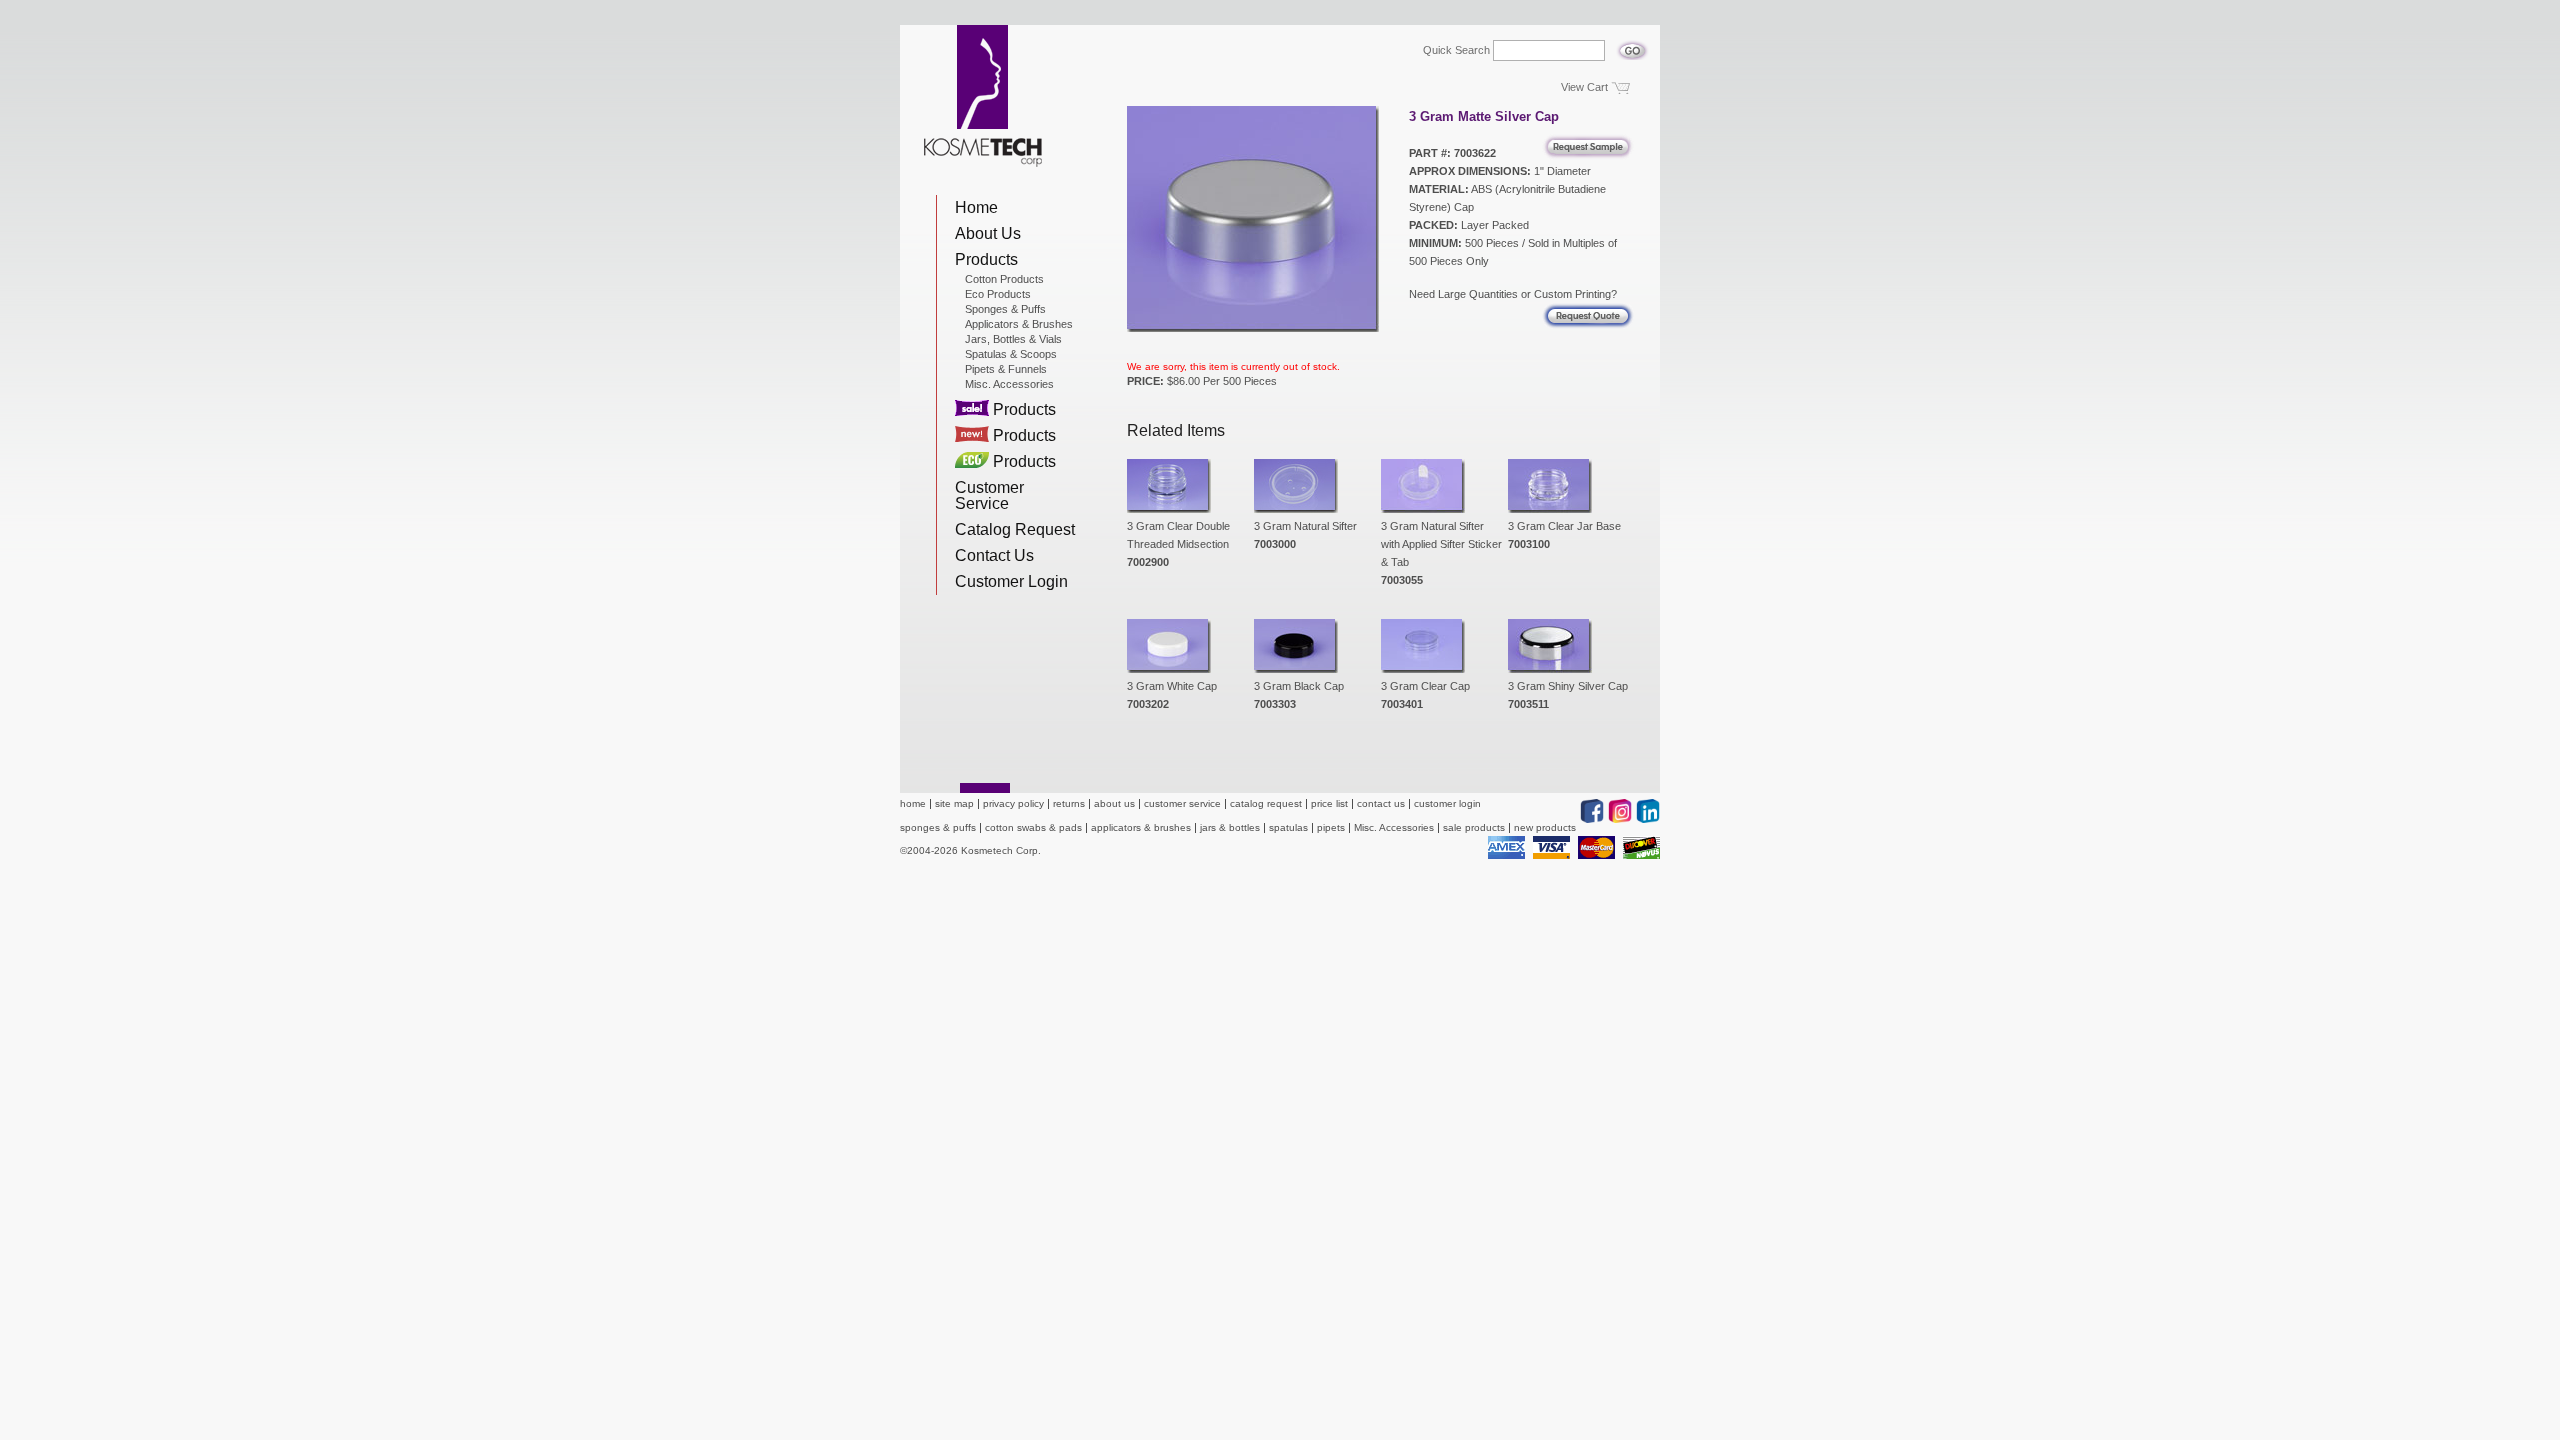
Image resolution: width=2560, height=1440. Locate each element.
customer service (1182, 803)
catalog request (1266, 803)
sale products (1474, 827)
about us (1114, 803)
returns (1069, 803)
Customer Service (989, 495)
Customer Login (1011, 581)
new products (1545, 827)
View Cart (1584, 87)
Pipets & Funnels (1006, 369)
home (913, 803)
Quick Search (1456, 50)
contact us (1381, 803)
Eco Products (998, 294)
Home (976, 207)
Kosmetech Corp (983, 96)
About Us (988, 233)
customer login (1447, 803)
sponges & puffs (938, 827)
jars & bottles (1230, 827)
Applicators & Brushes (1019, 324)
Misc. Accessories (1009, 384)
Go (1632, 45)
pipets (1331, 827)
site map (954, 803)
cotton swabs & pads (1033, 827)
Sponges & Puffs (1005, 309)
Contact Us (994, 555)
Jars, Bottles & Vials (1013, 339)
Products (986, 259)
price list (1329, 803)
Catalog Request (1015, 529)
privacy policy (1013, 803)
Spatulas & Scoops (1011, 354)
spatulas (1288, 827)
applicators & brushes (1141, 827)
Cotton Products (1004, 279)
